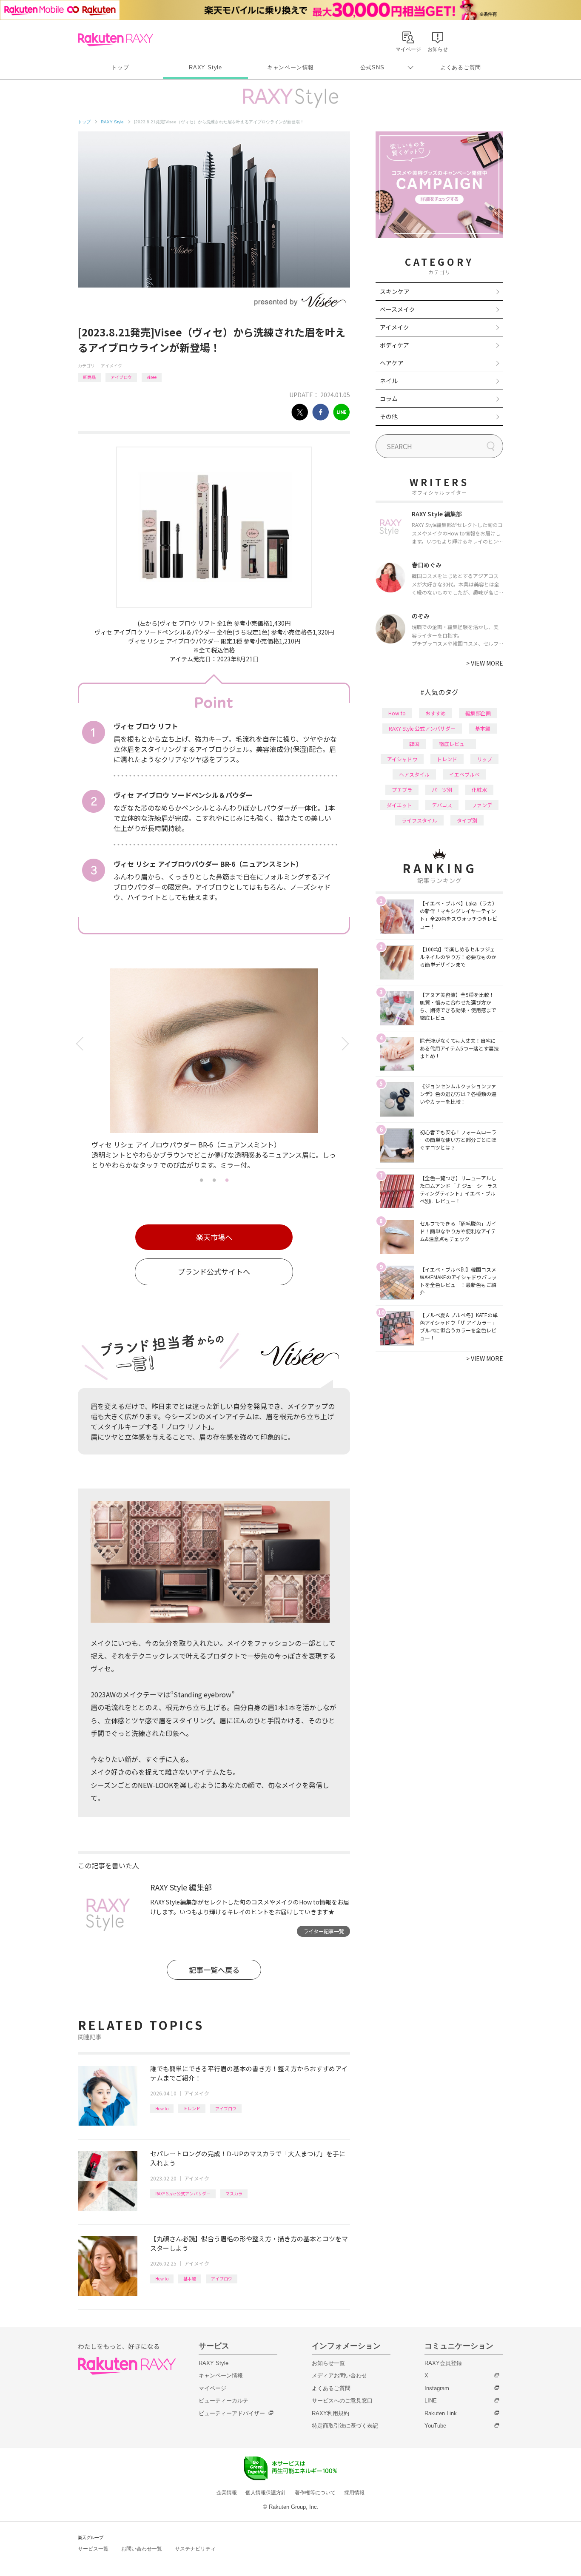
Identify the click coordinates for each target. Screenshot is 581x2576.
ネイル (389, 381)
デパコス (442, 805)
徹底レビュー (454, 744)
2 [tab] (214, 1180)
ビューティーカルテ (224, 2401)
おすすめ (436, 713)
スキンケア (395, 291)
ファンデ (482, 805)
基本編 (190, 2279)
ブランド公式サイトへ (214, 1271)
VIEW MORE (485, 663)
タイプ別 (467, 820)
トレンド (192, 2108)
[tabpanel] (214, 1071)
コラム (389, 398)
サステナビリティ (195, 2549)
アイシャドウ (402, 759)
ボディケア (394, 345)
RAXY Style (205, 67)
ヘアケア (392, 363)
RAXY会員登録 (443, 2363)
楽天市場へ (214, 1237)
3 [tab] (227, 1180)
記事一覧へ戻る (214, 1970)
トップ (120, 67)
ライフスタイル (419, 820)
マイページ (212, 2388)
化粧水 (479, 790)
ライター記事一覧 (324, 1931)
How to (162, 2108)
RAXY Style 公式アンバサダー (183, 2193)
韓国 (414, 744)
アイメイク (111, 366)
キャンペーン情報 (290, 67)
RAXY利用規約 (330, 2413)
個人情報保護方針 (266, 2493)
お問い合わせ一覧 (142, 2549)
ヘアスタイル (414, 774)
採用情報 (354, 2493)
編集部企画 (478, 713)
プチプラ (402, 790)
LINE (431, 2401)
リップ (484, 759)
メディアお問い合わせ (339, 2375)
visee (152, 377)
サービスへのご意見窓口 (342, 2401)
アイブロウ (121, 377)
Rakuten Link (441, 2413)
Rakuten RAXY (115, 40)
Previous (81, 1044)
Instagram (437, 2388)
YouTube (435, 2426)
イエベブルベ (464, 774)
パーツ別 (442, 790)
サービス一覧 (93, 2549)
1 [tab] (201, 1180)
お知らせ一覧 (328, 2363)
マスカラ (234, 2193)
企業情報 (227, 2493)
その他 (389, 416)
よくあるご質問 (461, 67)
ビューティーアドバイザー (232, 2413)
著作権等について (315, 2493)
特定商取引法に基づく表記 (345, 2426)
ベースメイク (397, 309)
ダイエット (399, 805)
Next (347, 1044)
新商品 (89, 377)
